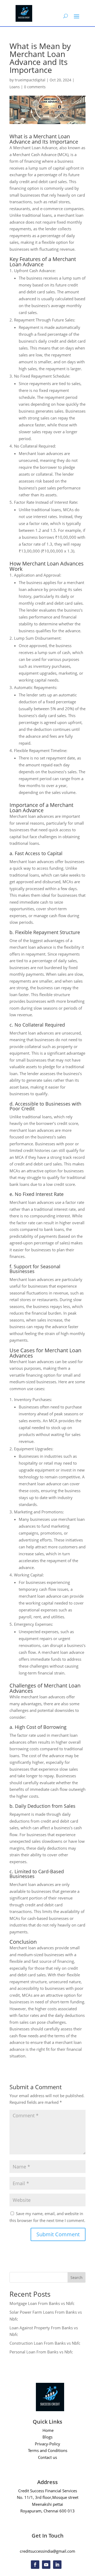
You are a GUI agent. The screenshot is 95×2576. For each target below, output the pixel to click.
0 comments (35, 87)
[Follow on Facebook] (35, 2565)
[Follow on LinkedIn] (57, 2565)
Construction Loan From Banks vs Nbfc (45, 2343)
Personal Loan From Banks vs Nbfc (41, 2352)
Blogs (47, 2437)
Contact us (47, 2457)
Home (48, 2430)
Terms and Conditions (48, 2450)
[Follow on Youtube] (46, 2565)
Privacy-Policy (47, 2444)
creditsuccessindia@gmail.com (47, 2551)
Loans (15, 87)
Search (77, 2277)
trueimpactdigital (30, 80)
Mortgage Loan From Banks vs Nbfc (42, 2303)
